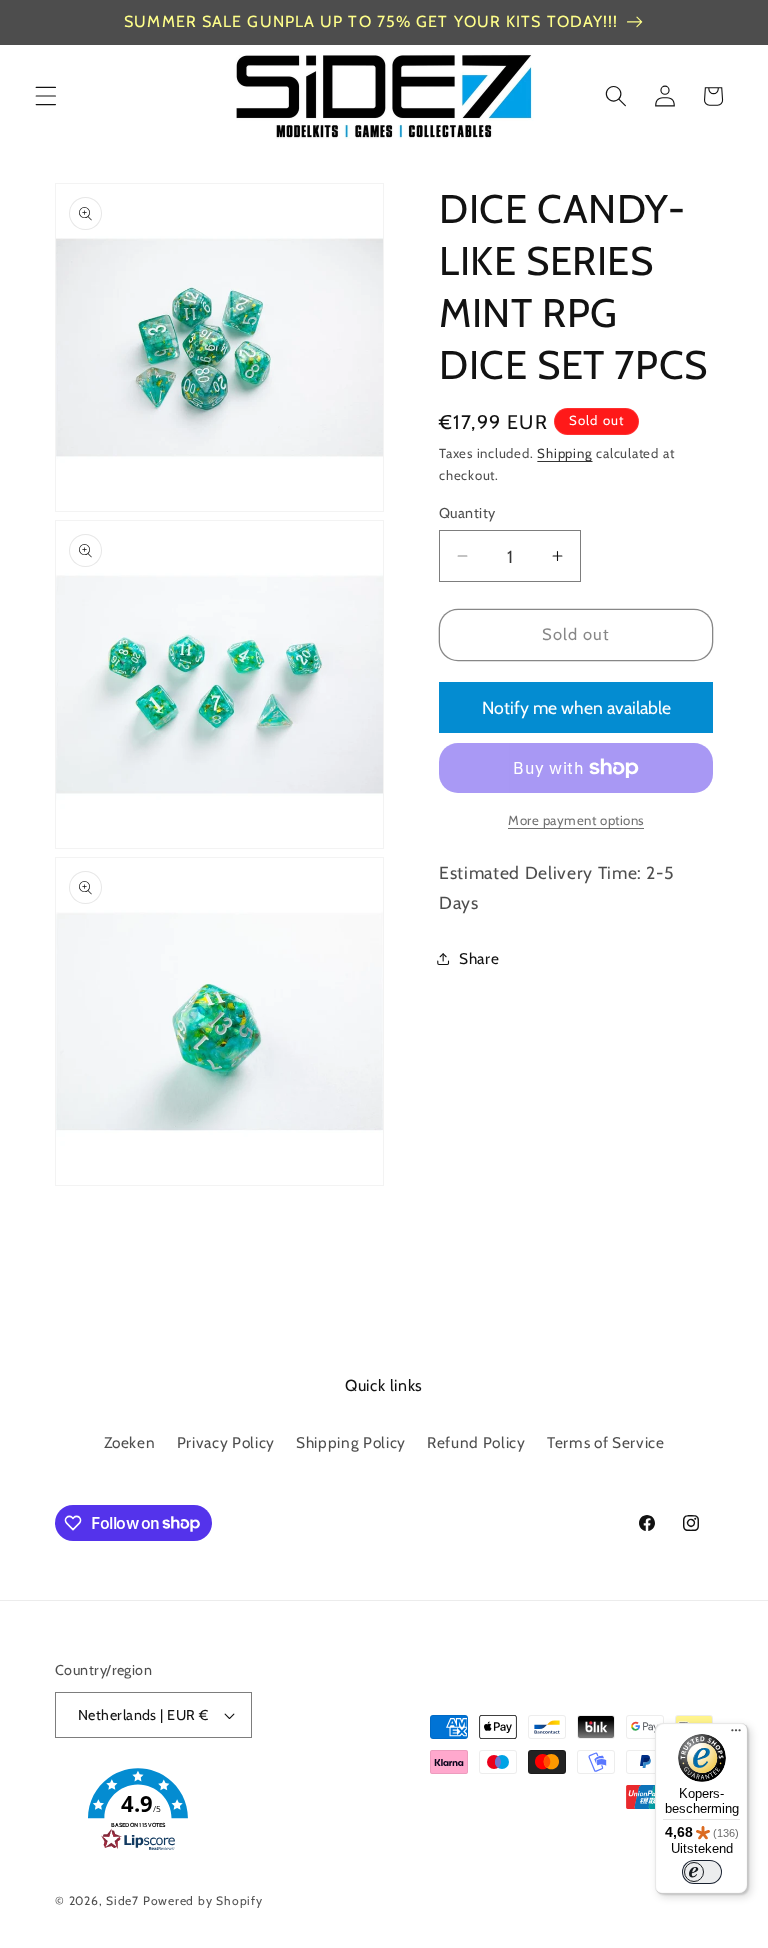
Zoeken (130, 1442)
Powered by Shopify (203, 1900)
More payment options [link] (576, 820)
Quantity (467, 513)
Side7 (122, 1900)
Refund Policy (476, 1442)
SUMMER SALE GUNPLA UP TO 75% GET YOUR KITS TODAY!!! (371, 21)
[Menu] (736, 1735)
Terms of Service (606, 1442)
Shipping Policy (351, 1442)
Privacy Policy (226, 1442)
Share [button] (479, 958)
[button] (46, 96)
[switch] (702, 1872)
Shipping (564, 453)
